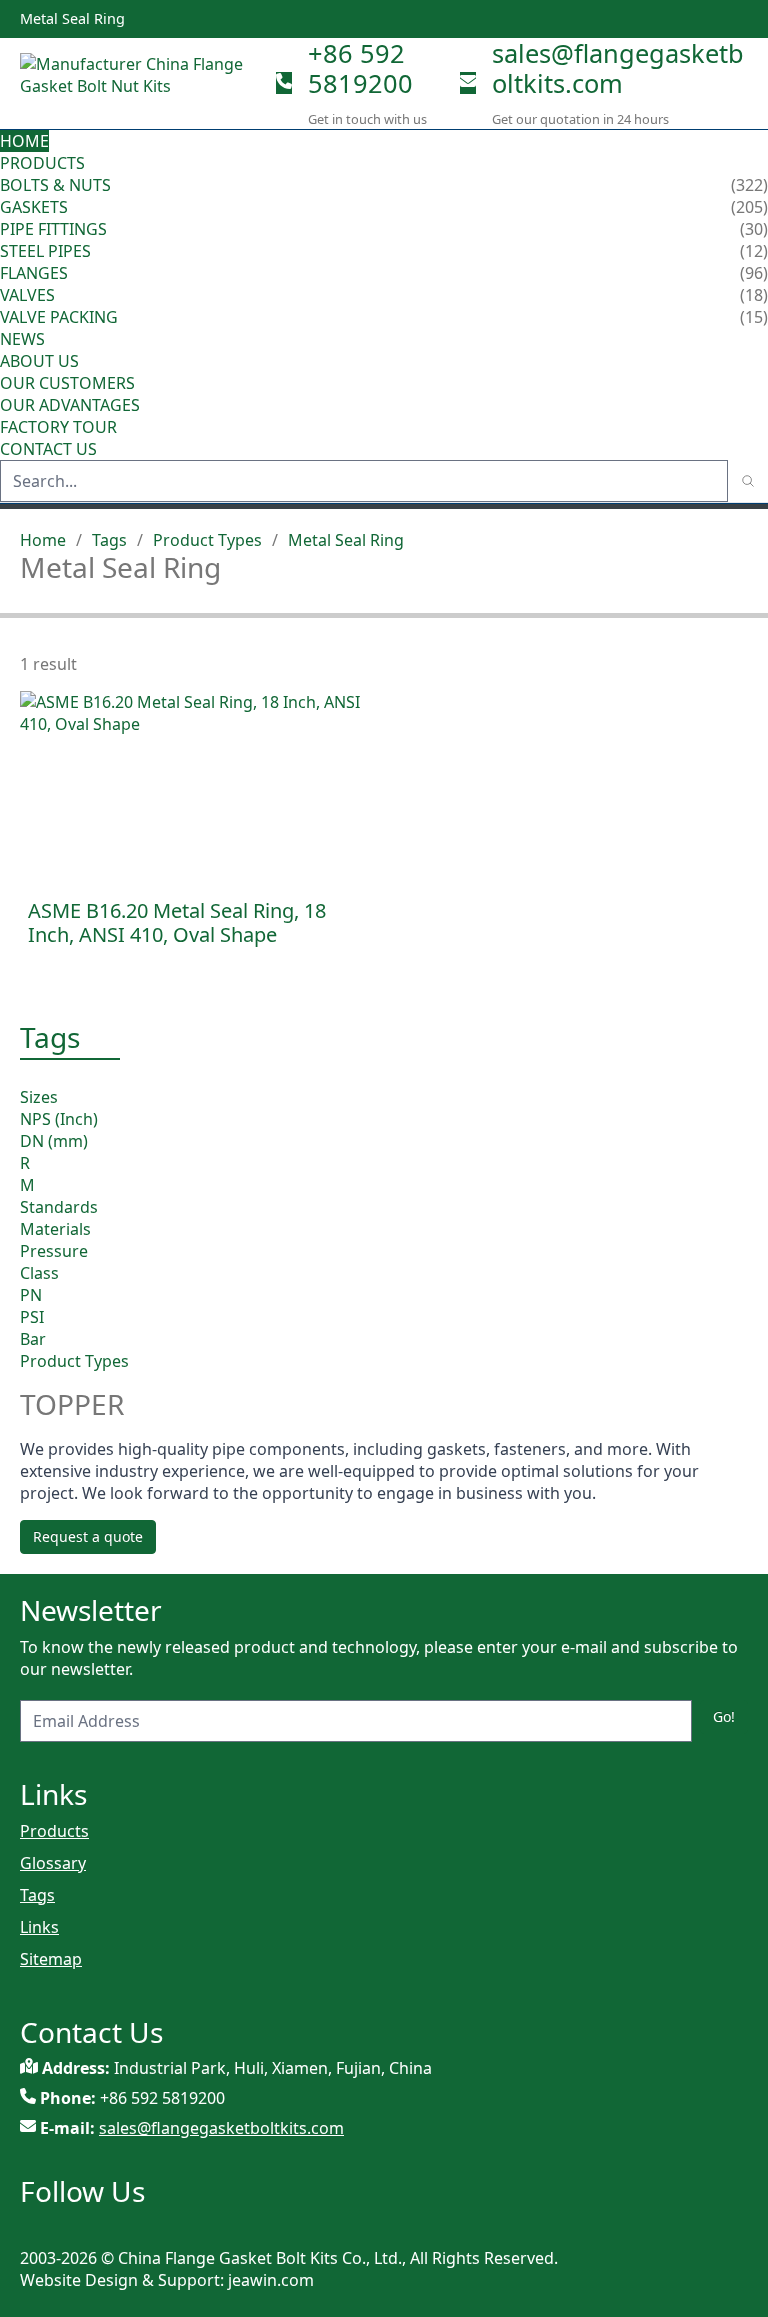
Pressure (54, 1251)
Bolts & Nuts (55, 185)
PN (31, 1295)
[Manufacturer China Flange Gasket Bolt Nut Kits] (140, 83)
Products (42, 163)
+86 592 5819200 (360, 68)
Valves (27, 295)
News (22, 339)
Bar (33, 1339)
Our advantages (70, 405)
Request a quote (88, 1536)
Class (39, 1273)
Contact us (48, 449)
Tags (109, 540)
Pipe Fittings (53, 229)
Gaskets (34, 207)
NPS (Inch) (59, 1119)
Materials (55, 1229)
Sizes (39, 1097)
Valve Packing (59, 317)
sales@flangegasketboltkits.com (618, 68)
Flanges (34, 273)
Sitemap (51, 1959)
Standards (59, 1207)
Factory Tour (58, 427)
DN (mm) (54, 1141)
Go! (724, 1716)
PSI (32, 1317)
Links (39, 1927)
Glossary (53, 1863)
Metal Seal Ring (346, 540)
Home (24, 141)
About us (41, 361)
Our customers (67, 383)
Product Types (207, 540)
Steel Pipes (45, 251)
